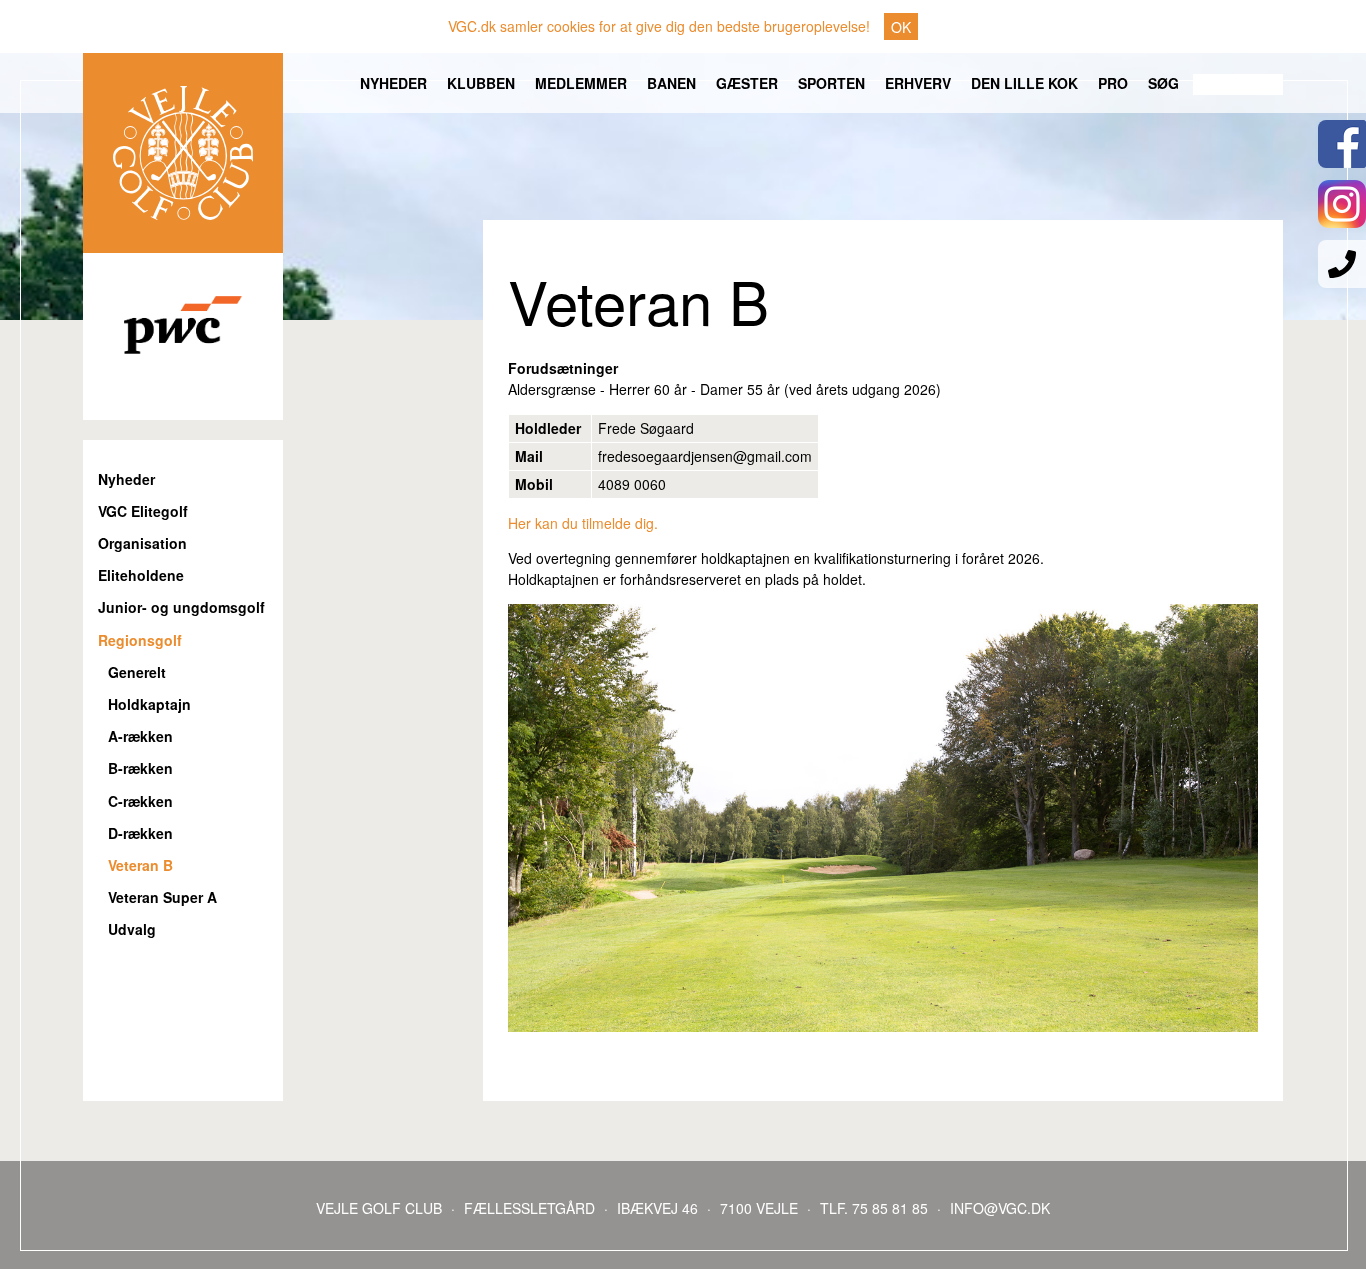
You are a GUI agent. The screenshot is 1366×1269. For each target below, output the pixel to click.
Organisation (142, 543)
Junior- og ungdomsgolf (181, 607)
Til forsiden (183, 153)
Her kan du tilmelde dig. (583, 523)
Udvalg (132, 929)
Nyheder (393, 83)
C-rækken (140, 801)
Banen (671, 83)
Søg (1163, 83)
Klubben (481, 83)
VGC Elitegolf (143, 511)
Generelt (137, 672)
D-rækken (140, 833)
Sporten (831, 83)
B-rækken (140, 768)
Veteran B (140, 865)
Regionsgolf (140, 640)
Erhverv (918, 83)
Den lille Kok (1024, 83)
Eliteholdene (141, 575)
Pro (1113, 83)
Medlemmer (581, 83)
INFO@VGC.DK (1000, 1208)
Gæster (747, 83)
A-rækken (140, 736)
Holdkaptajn (149, 704)
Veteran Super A (162, 897)
